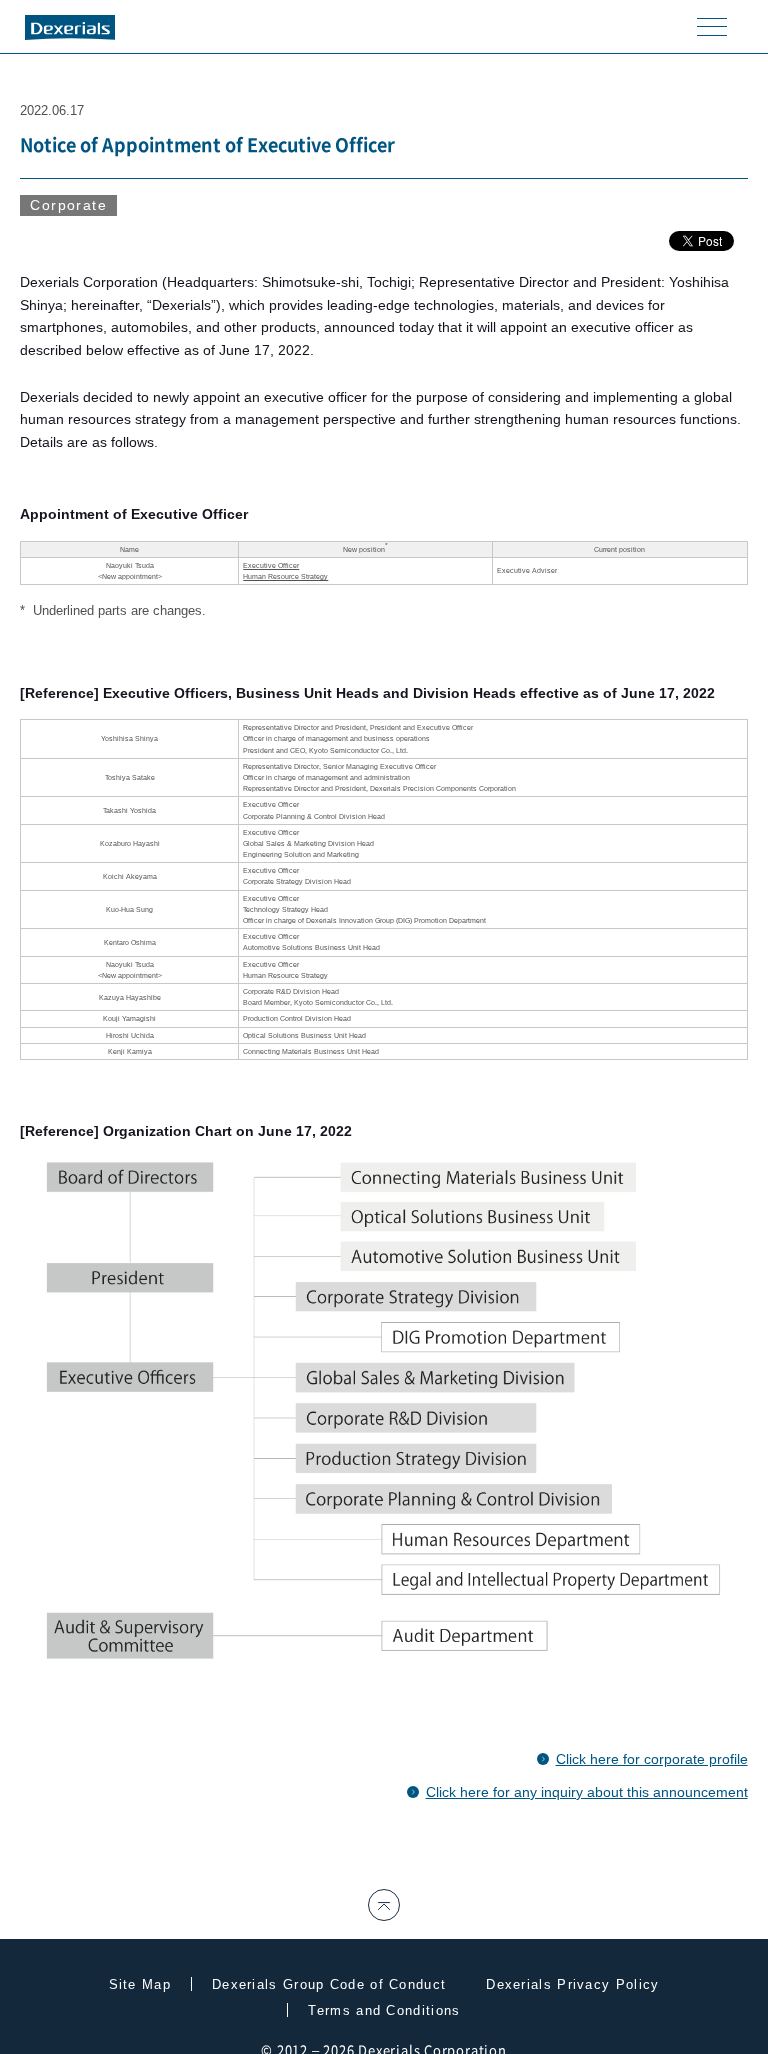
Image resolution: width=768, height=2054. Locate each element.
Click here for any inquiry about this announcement (587, 1792)
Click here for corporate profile (652, 1759)
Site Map (140, 1984)
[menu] (712, 26)
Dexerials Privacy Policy (572, 1984)
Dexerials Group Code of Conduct (329, 1984)
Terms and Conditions (384, 2010)
